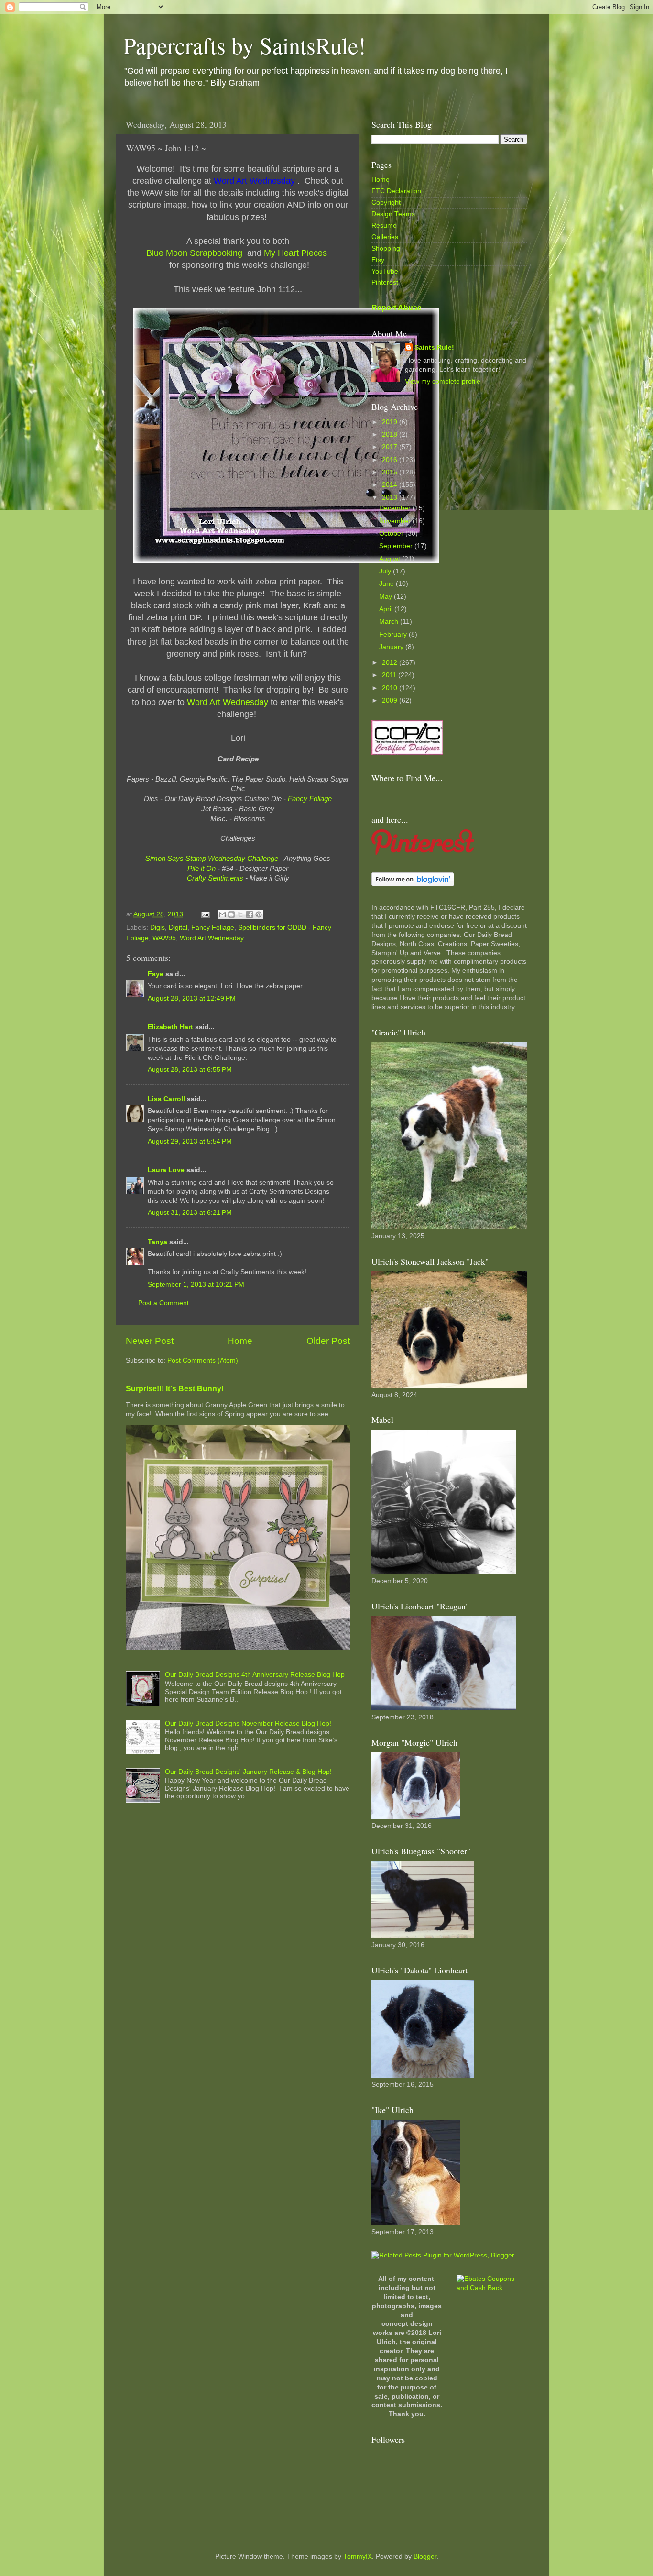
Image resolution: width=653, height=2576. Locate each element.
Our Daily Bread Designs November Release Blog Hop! (248, 1723)
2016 (391, 460)
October (392, 534)
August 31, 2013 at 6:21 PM (190, 1213)
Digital (178, 928)
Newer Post (150, 1341)
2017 (391, 447)
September (397, 546)
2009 (391, 700)
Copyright (386, 203)
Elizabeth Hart (170, 1027)
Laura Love (166, 1170)
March (390, 622)
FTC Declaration (396, 191)
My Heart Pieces (297, 253)
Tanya (158, 1242)
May (386, 597)
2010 (391, 688)
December (396, 508)
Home (240, 1341)
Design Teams (393, 214)
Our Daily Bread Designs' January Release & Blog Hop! (248, 1772)
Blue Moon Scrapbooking (196, 253)
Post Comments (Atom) (203, 1360)
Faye (156, 974)
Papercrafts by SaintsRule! (245, 45)
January (392, 647)
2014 (391, 485)
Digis (158, 928)
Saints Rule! (434, 347)
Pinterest (385, 282)
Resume (384, 226)
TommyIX (358, 2557)
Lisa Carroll (166, 1099)
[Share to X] (240, 914)
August (391, 559)
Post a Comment (163, 1303)
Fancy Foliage (213, 928)
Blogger (425, 2557)
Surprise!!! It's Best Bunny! (175, 1389)
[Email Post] (205, 914)
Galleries (385, 237)
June (387, 584)
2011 (390, 675)
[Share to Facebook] (250, 914)
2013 (391, 498)
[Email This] (222, 914)
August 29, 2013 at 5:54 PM (190, 1141)
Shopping (386, 248)
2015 (391, 472)
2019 (391, 422)
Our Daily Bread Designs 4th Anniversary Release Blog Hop (255, 1675)
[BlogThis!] (231, 914)
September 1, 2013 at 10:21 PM (196, 1284)
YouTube (385, 271)
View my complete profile (443, 381)
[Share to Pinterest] (259, 914)
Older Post (328, 1341)
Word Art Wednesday (212, 938)
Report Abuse (397, 308)
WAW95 (164, 938)
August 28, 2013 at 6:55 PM (190, 1070)
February (394, 634)
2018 (391, 435)
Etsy (378, 260)
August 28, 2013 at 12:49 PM (192, 998)
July (386, 571)
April (387, 609)
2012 (391, 663)
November (396, 521)
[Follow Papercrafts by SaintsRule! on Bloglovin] (413, 884)
